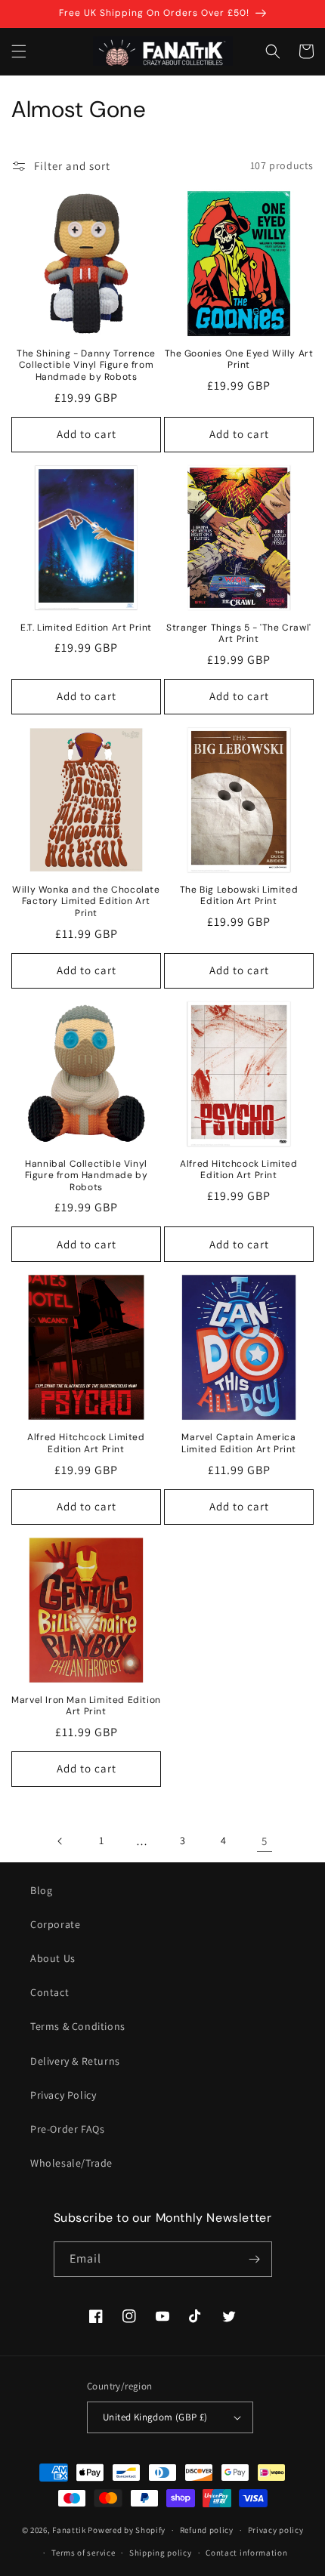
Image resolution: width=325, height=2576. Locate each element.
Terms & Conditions (78, 2026)
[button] (19, 51)
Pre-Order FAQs (67, 2129)
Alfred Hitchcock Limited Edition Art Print (238, 1170)
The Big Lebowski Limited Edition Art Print (239, 896)
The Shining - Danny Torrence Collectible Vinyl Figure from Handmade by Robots (86, 366)
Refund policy (207, 2530)
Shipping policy (161, 2553)
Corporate (55, 1924)
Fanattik (69, 2530)
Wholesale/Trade (71, 2163)
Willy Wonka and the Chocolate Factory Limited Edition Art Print (86, 902)
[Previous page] (60, 1841)
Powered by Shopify (127, 2530)
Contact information (246, 2553)
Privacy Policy (63, 2095)
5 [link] (265, 1841)
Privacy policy (276, 2530)
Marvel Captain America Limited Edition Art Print (239, 1444)
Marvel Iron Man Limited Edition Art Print (86, 1706)
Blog (41, 1890)
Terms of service (83, 2553)
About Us (53, 1958)
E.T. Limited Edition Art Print (86, 628)
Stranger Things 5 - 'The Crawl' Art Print (239, 634)
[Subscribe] (255, 2259)
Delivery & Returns (75, 2061)
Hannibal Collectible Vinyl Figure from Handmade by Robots (87, 1176)
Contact (50, 1992)
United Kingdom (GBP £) (155, 2417)
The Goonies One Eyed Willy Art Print (239, 360)
